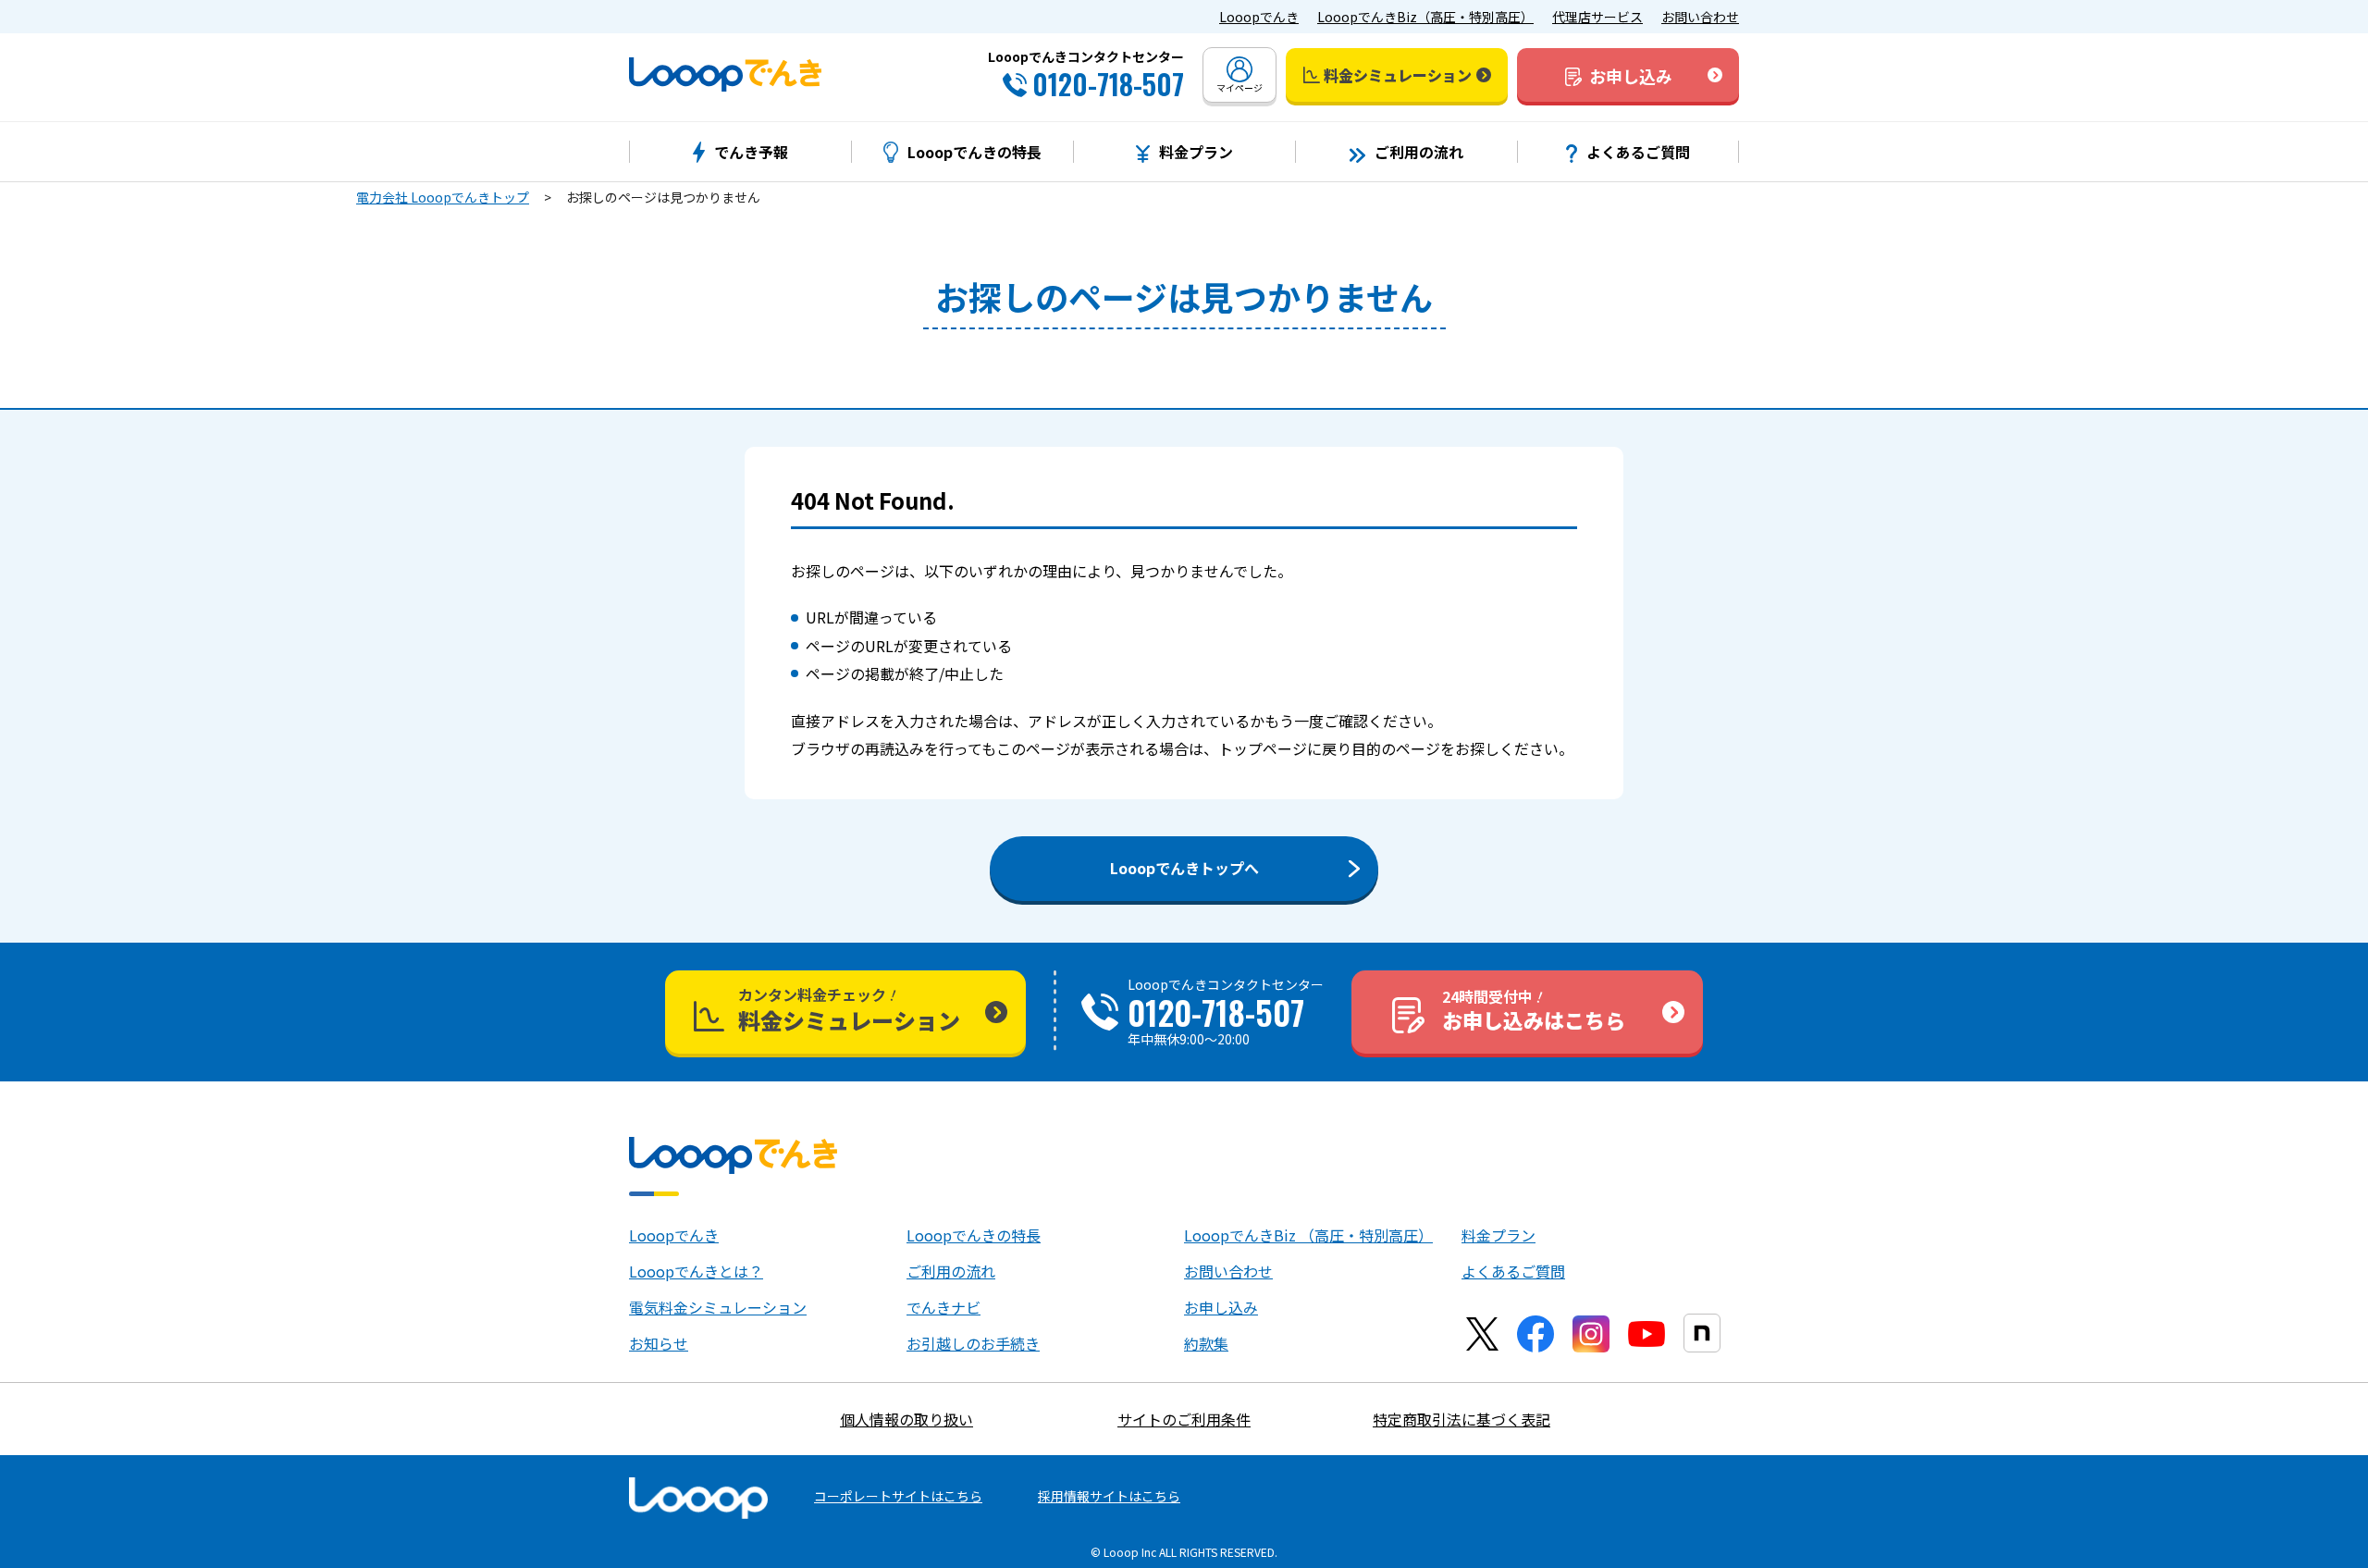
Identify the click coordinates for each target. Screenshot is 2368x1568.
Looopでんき (1259, 17)
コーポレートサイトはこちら (898, 1496)
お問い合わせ (1700, 17)
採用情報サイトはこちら (1109, 1496)
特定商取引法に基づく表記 (1461, 1419)
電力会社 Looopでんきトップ (443, 197)
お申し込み (1221, 1307)
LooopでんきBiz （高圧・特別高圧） (1308, 1235)
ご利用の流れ (951, 1271)
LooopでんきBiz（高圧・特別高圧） (1425, 17)
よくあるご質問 (1513, 1271)
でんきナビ (943, 1307)
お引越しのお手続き (973, 1343)
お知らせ (659, 1343)
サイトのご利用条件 (1184, 1419)
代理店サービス (1597, 17)
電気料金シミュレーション (718, 1307)
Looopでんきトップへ (1184, 868)
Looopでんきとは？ (696, 1271)
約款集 (1206, 1343)
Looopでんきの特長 (974, 1235)
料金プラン (1498, 1235)
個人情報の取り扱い (906, 1419)
